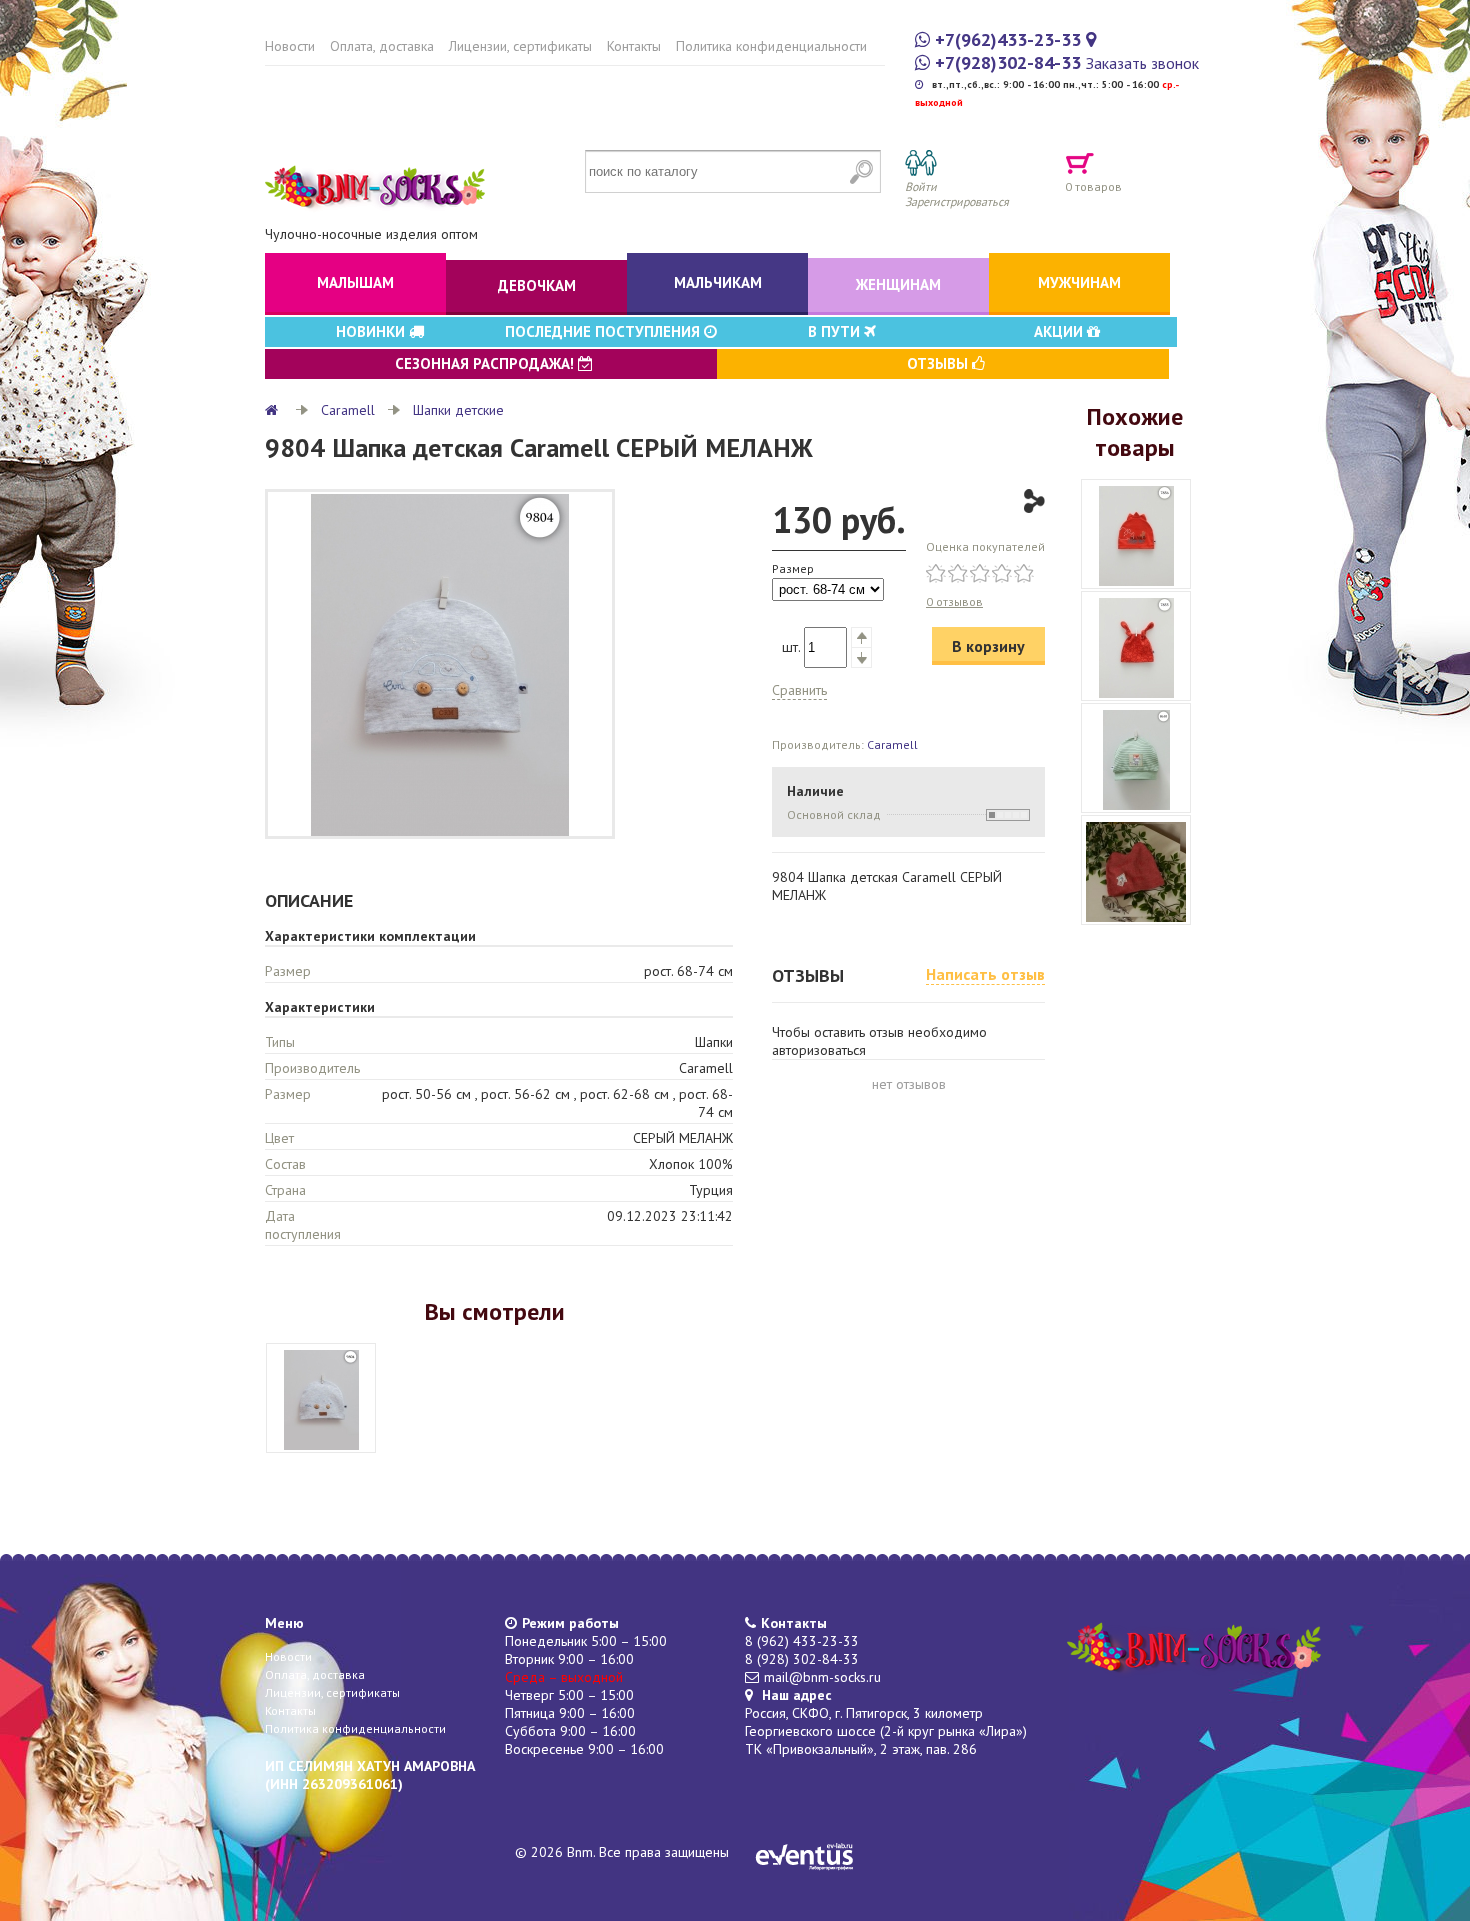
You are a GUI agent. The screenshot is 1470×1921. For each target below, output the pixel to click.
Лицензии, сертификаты (520, 46)
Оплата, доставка (382, 46)
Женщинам (898, 284)
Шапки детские (458, 410)
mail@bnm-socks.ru (822, 1677)
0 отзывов (954, 601)
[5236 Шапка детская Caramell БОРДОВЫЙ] (1136, 870)
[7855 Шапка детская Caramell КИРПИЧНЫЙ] (1136, 646)
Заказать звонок (1142, 63)
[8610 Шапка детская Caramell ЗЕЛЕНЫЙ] (1136, 758)
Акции (1060, 331)
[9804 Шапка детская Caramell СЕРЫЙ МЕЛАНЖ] (321, 1398)
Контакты (634, 46)
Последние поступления (604, 331)
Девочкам (537, 285)
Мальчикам (718, 282)
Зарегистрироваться (957, 201)
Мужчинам (1079, 282)
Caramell (348, 410)
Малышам (355, 282)
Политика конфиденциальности (771, 46)
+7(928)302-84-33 (1008, 62)
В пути (836, 331)
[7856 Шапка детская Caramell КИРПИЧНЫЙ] (1136, 534)
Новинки (372, 331)
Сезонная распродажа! (486, 363)
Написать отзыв (985, 974)
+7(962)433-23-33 (1008, 39)
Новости (290, 46)
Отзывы (939, 363)
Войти (921, 186)
